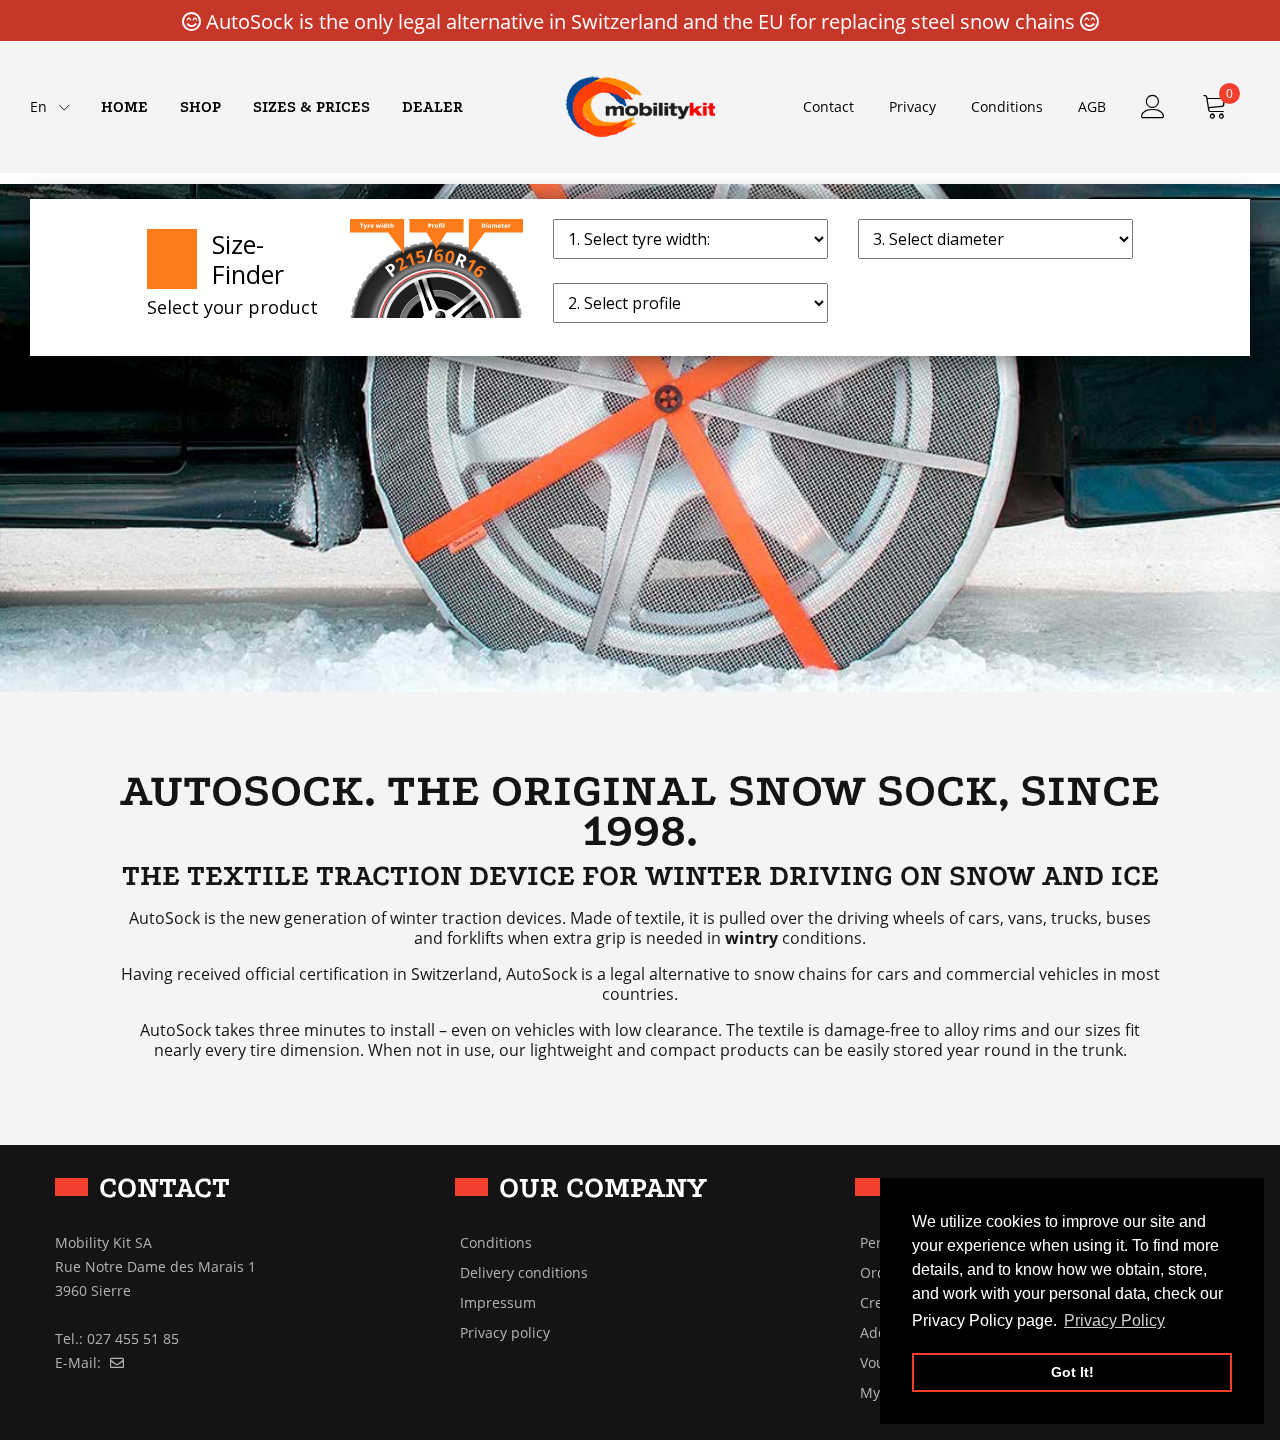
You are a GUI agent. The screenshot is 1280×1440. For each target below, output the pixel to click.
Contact (828, 106)
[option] (640, 437)
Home (124, 107)
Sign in (1153, 107)
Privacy (912, 106)
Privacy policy (505, 1333)
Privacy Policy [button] (1114, 1320)
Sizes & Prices (311, 107)
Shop (200, 107)
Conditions (1007, 106)
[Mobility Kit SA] (640, 105)
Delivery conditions (524, 1273)
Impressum (498, 1303)
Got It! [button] (1072, 1372)
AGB (1092, 106)
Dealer (432, 107)
